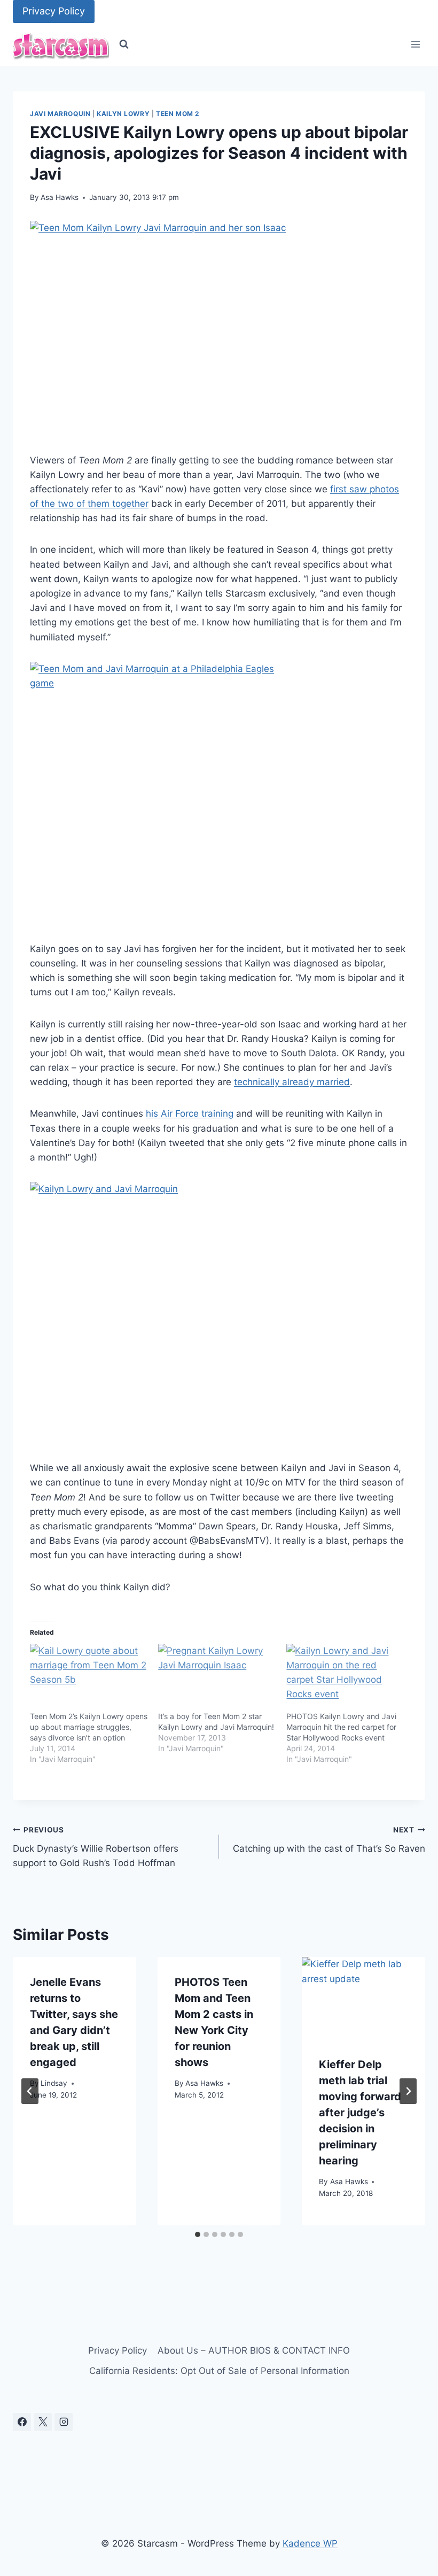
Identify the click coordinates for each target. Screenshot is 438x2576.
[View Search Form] (124, 44)
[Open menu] (415, 45)
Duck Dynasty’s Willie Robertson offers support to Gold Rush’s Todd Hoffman (96, 1847)
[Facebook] (22, 2422)
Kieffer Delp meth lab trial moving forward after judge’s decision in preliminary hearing (360, 2113)
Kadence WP (310, 2543)
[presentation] (363, 1998)
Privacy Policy (54, 11)
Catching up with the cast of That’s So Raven (329, 1840)
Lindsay (54, 2083)
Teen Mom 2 (178, 114)
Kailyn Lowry (123, 114)
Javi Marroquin (60, 114)
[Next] (408, 2091)
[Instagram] (64, 2422)
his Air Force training (190, 1113)
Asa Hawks (60, 197)
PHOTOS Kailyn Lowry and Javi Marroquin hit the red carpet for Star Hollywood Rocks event (341, 1727)
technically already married (292, 1082)
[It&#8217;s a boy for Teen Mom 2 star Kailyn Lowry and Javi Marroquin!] (217, 1677)
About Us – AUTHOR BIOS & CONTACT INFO (254, 2350)
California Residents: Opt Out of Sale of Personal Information (219, 2371)
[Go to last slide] (30, 2091)
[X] (43, 2422)
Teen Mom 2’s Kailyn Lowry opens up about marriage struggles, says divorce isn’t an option (89, 1727)
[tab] (198, 2234)
